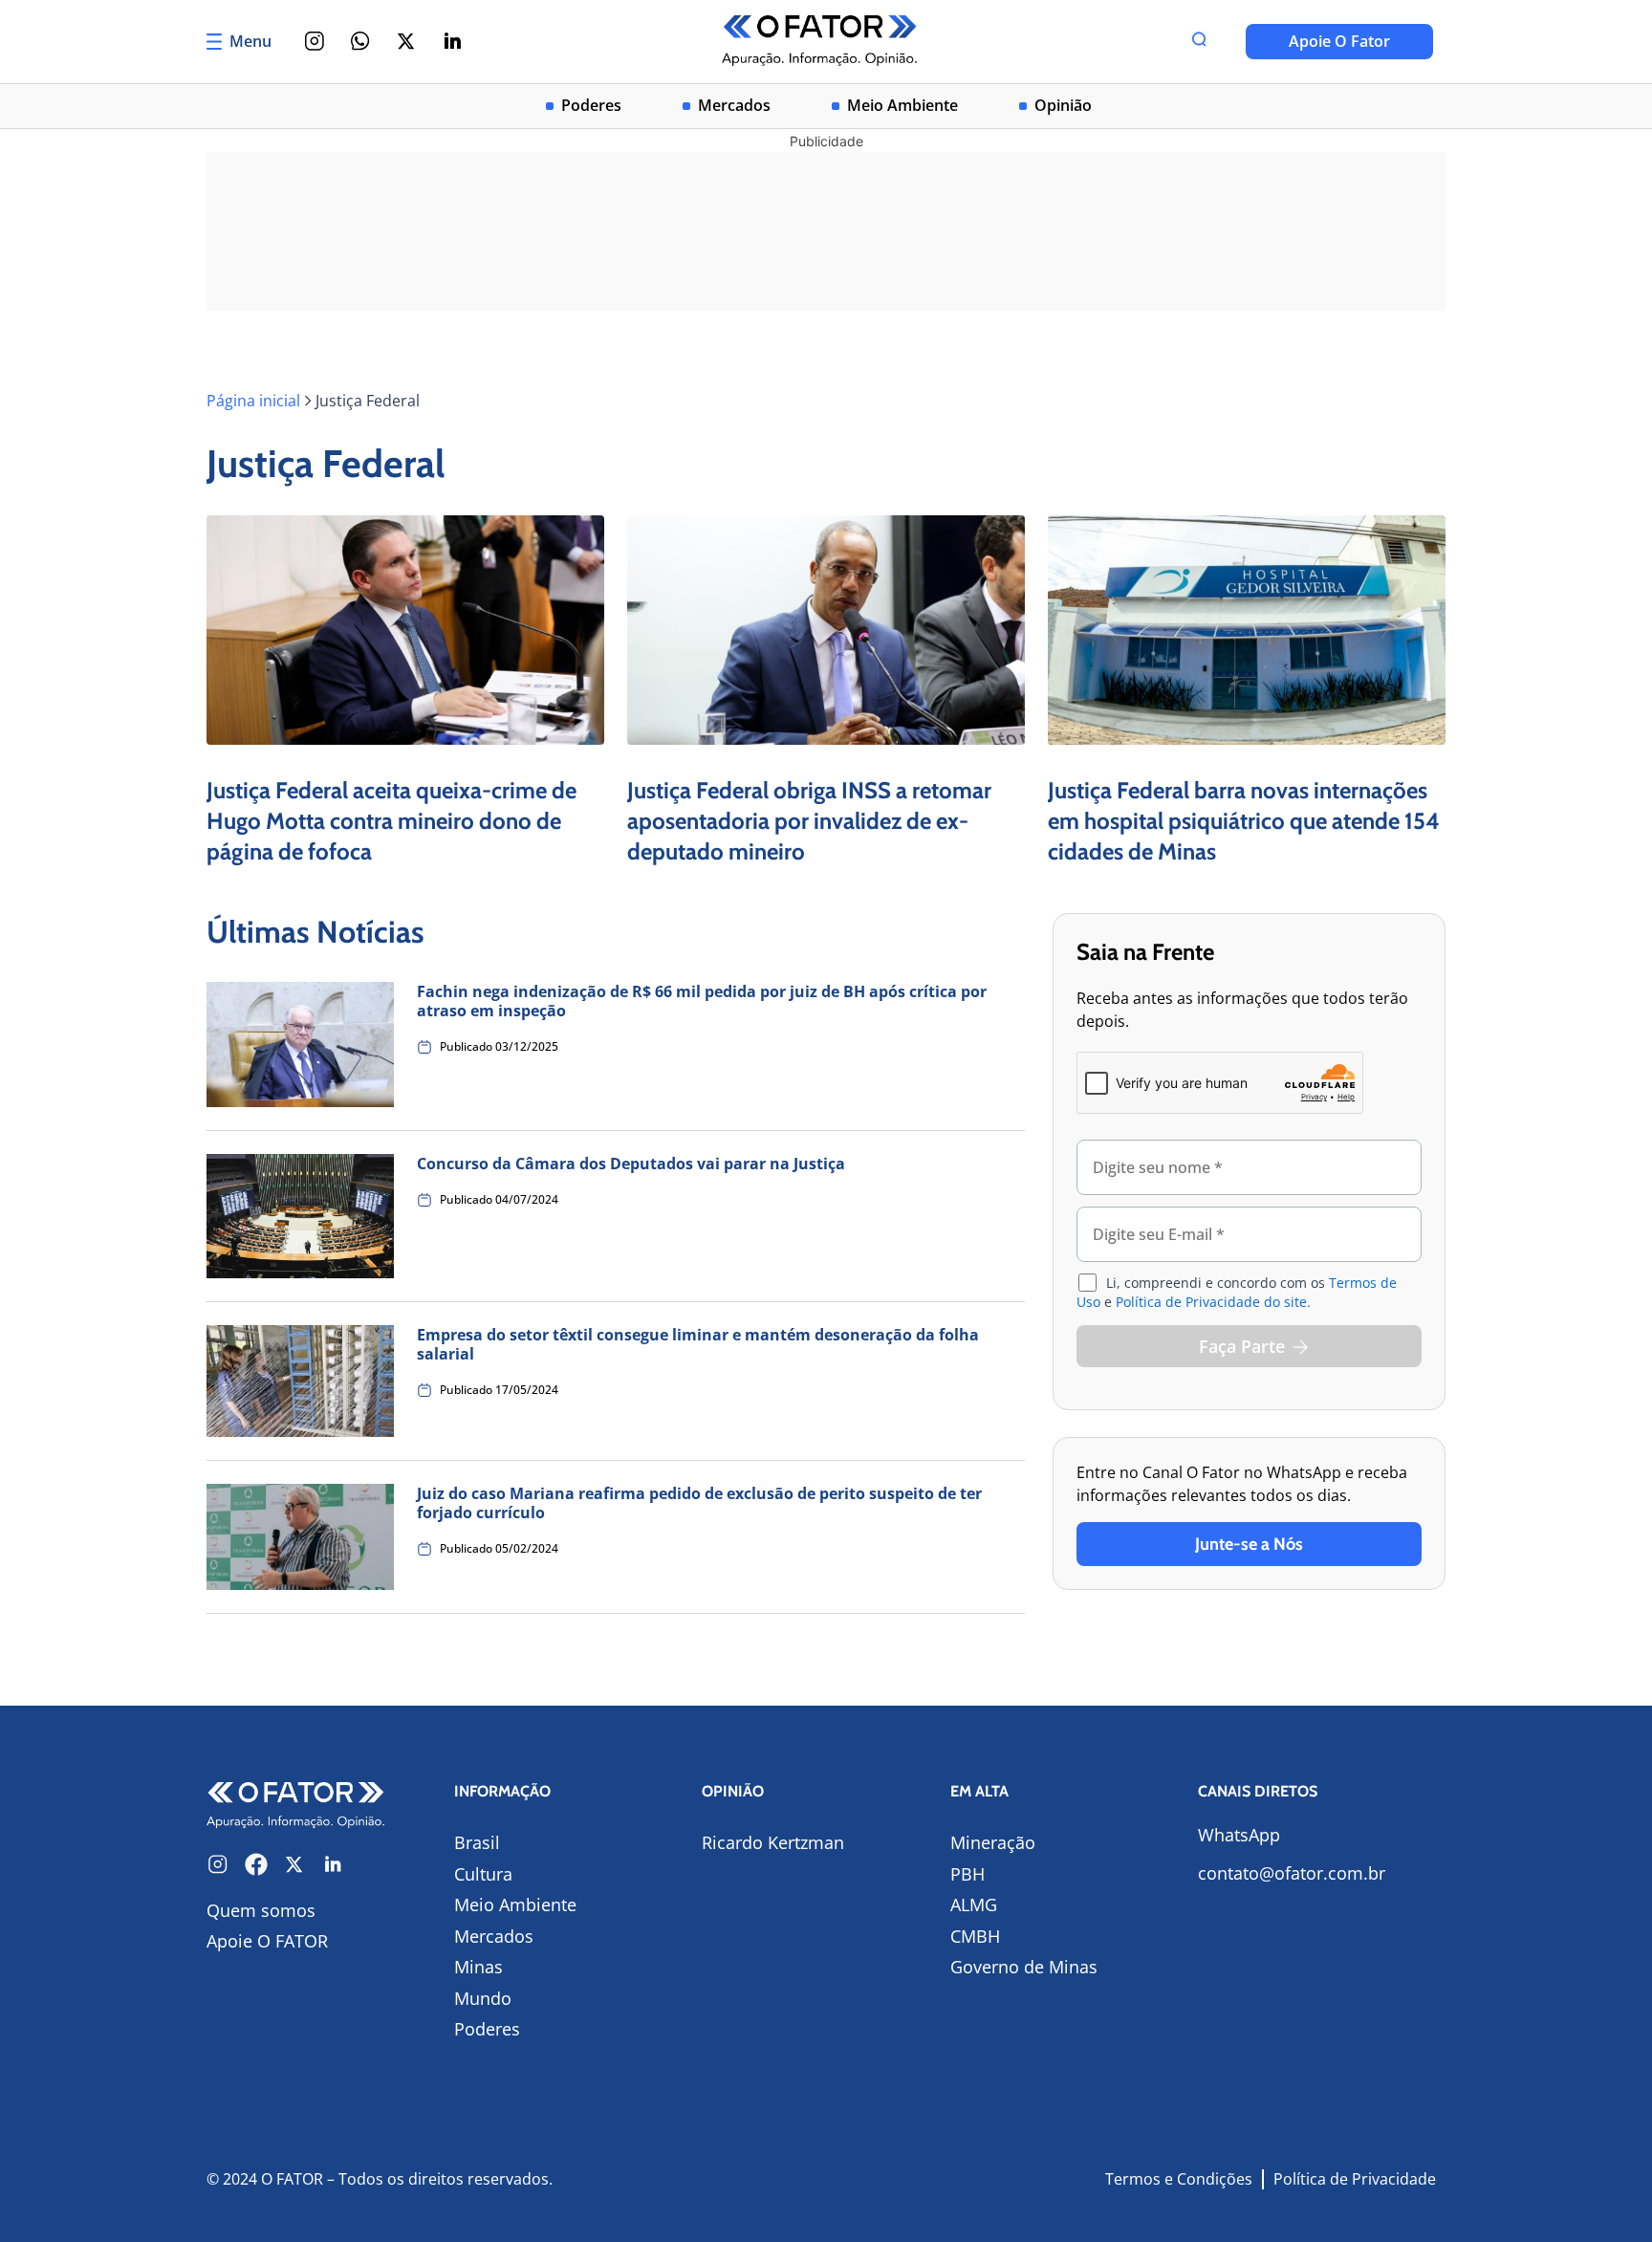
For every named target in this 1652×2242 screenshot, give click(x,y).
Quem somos (261, 1910)
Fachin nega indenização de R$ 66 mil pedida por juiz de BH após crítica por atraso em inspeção (702, 1001)
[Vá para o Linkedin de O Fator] (333, 1864)
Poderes (591, 106)
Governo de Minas (1024, 1967)
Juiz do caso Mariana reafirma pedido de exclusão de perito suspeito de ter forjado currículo (699, 1503)
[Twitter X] (406, 41)
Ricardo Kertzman (773, 1842)
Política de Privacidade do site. (1213, 1302)
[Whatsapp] (360, 41)
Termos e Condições (1179, 2179)
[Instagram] (315, 41)
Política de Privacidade (1355, 2179)
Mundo (483, 1998)
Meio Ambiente (902, 106)
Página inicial (253, 401)
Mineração (993, 1842)
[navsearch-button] (1199, 41)
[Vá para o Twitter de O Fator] (294, 1864)
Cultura (483, 1874)
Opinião (1063, 106)
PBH (967, 1874)
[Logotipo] (820, 42)
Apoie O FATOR (267, 1941)
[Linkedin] (452, 41)
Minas (478, 1967)
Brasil (477, 1842)
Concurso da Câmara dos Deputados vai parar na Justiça (631, 1164)
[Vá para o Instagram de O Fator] (218, 1864)
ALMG (974, 1905)
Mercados (734, 106)
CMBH (975, 1936)
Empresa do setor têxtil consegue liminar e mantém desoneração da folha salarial (698, 1344)
